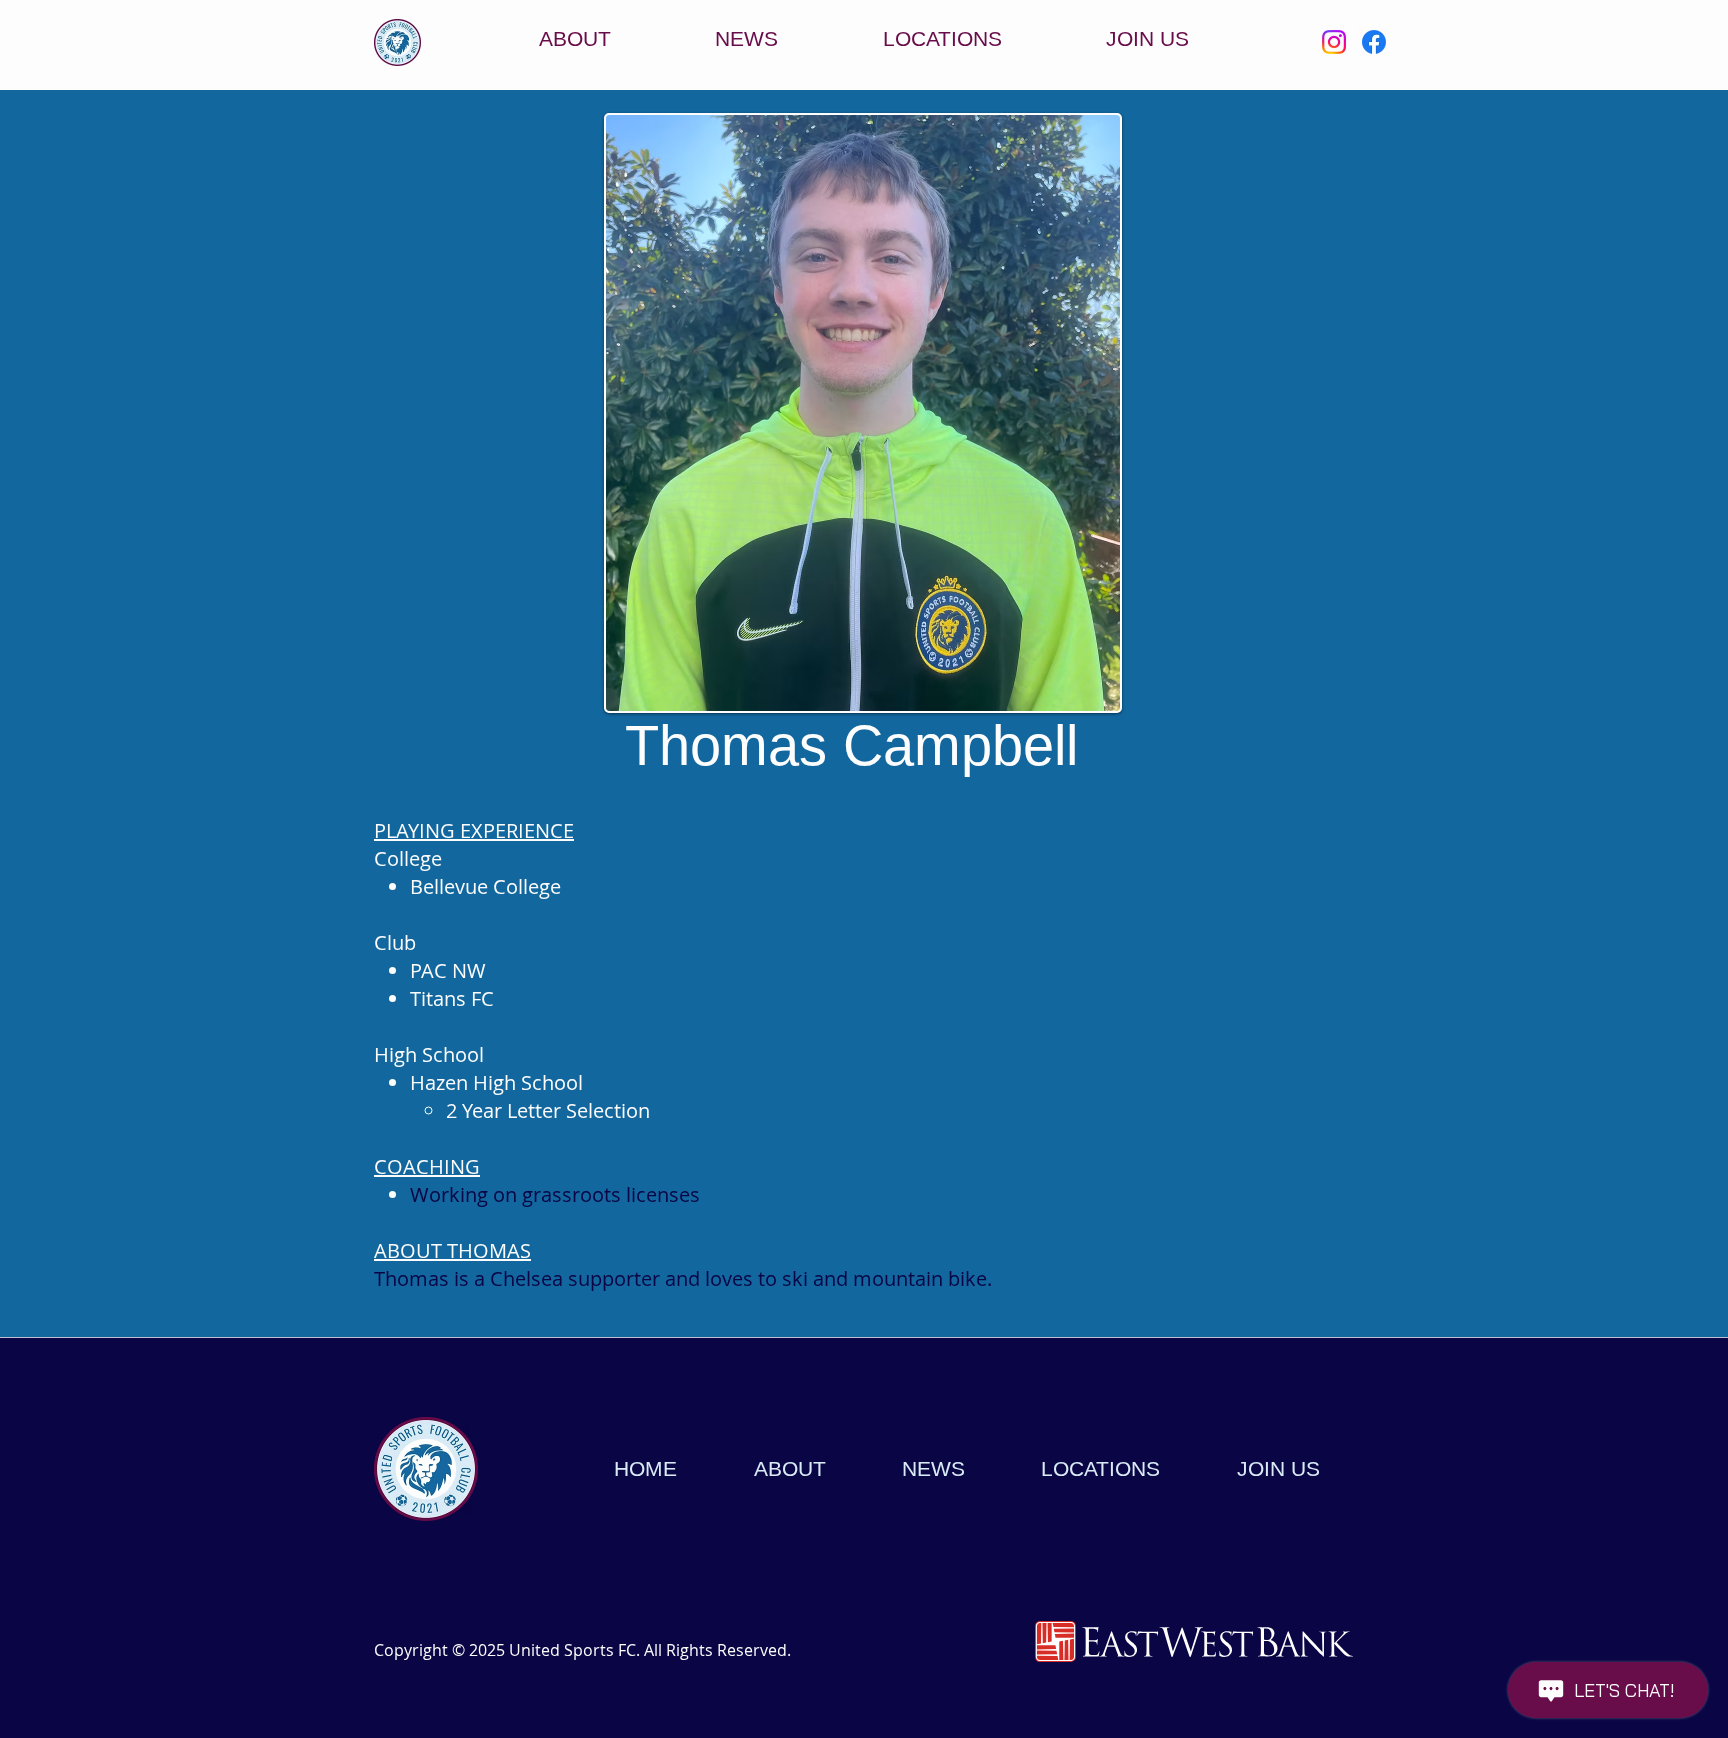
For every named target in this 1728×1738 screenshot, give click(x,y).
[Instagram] (1334, 42)
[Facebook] (1374, 42)
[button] (942, 39)
